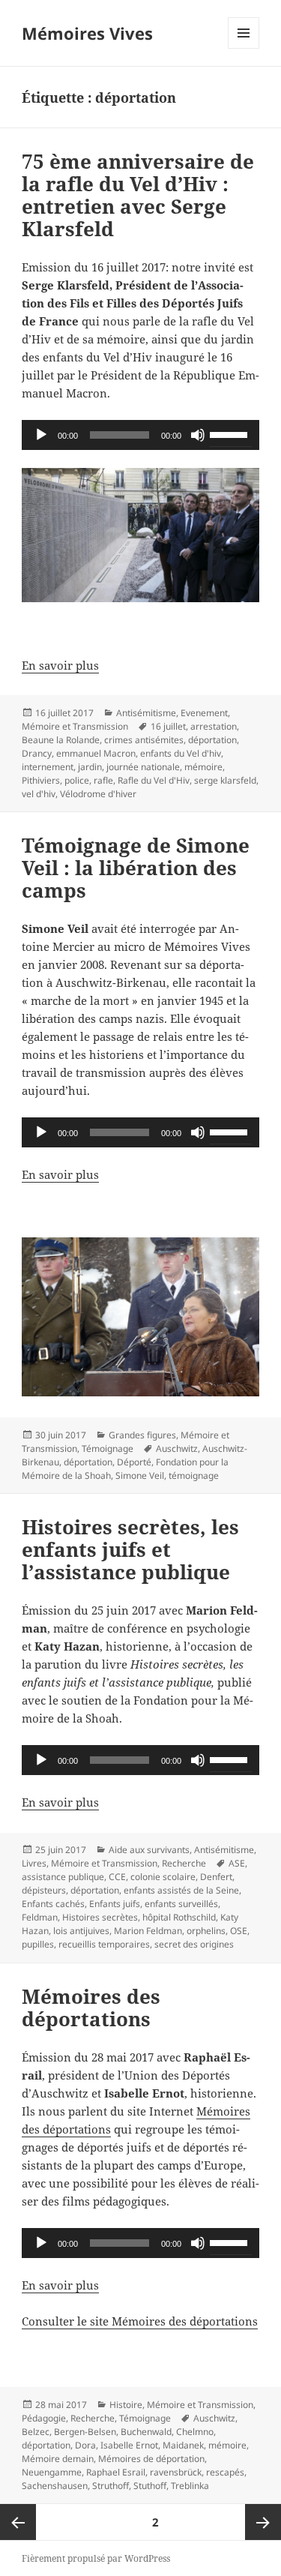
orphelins (206, 1931)
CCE (117, 1877)
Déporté (134, 1462)
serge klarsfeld (225, 780)
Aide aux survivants (149, 1850)
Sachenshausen (55, 2486)
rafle (103, 780)
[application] (140, 435)
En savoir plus (60, 665)
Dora (85, 2445)
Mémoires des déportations (91, 2008)
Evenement (204, 713)
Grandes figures (142, 1435)
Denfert (216, 1877)
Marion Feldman (148, 1931)
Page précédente (18, 2522)
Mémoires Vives (87, 33)
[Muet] (198, 435)
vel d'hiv (39, 794)
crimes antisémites (144, 740)
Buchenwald (146, 2432)
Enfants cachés (53, 1904)
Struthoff (111, 2486)
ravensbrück (176, 2472)
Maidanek (183, 2445)
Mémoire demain (58, 2459)
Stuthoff (150, 2486)
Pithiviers (41, 780)
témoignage (194, 1475)
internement (48, 767)
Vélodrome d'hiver (98, 794)
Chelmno (195, 2432)
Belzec (36, 2432)
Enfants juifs (115, 1904)
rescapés (225, 2472)
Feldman (40, 1917)
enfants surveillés (181, 1904)
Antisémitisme (146, 713)
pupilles (38, 1944)
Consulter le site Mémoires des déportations (140, 2321)
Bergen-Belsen (85, 2432)
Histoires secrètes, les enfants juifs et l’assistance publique (130, 1549)
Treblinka (190, 2486)
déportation (212, 740)
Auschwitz (177, 1448)
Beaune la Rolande (61, 740)
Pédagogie (44, 2418)
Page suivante (263, 2522)
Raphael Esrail (116, 2472)
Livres (34, 1863)
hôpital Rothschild (179, 1917)
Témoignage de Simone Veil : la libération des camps (136, 868)
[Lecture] (41, 435)
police (77, 780)
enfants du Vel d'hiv (181, 753)
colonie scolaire (163, 1877)
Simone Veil (140, 1475)
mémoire (203, 767)
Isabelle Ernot (129, 2445)
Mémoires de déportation (151, 2459)
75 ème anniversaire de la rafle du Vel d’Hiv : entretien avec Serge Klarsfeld (138, 195)
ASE (237, 1863)
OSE (239, 1931)
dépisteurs (44, 1890)
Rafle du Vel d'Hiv (154, 780)
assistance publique (63, 1877)
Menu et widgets (244, 48)
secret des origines (194, 1944)
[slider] (231, 433)
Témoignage (108, 1448)
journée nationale (143, 767)
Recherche (184, 1863)
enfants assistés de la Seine (181, 1890)
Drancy (37, 753)
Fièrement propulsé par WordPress (96, 2558)
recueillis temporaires (104, 1944)
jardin (90, 767)
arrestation (214, 726)
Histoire (126, 2405)
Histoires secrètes (100, 1917)
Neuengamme (52, 2472)
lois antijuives (81, 1931)
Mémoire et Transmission (75, 726)
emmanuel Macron (96, 753)
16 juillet (168, 726)
